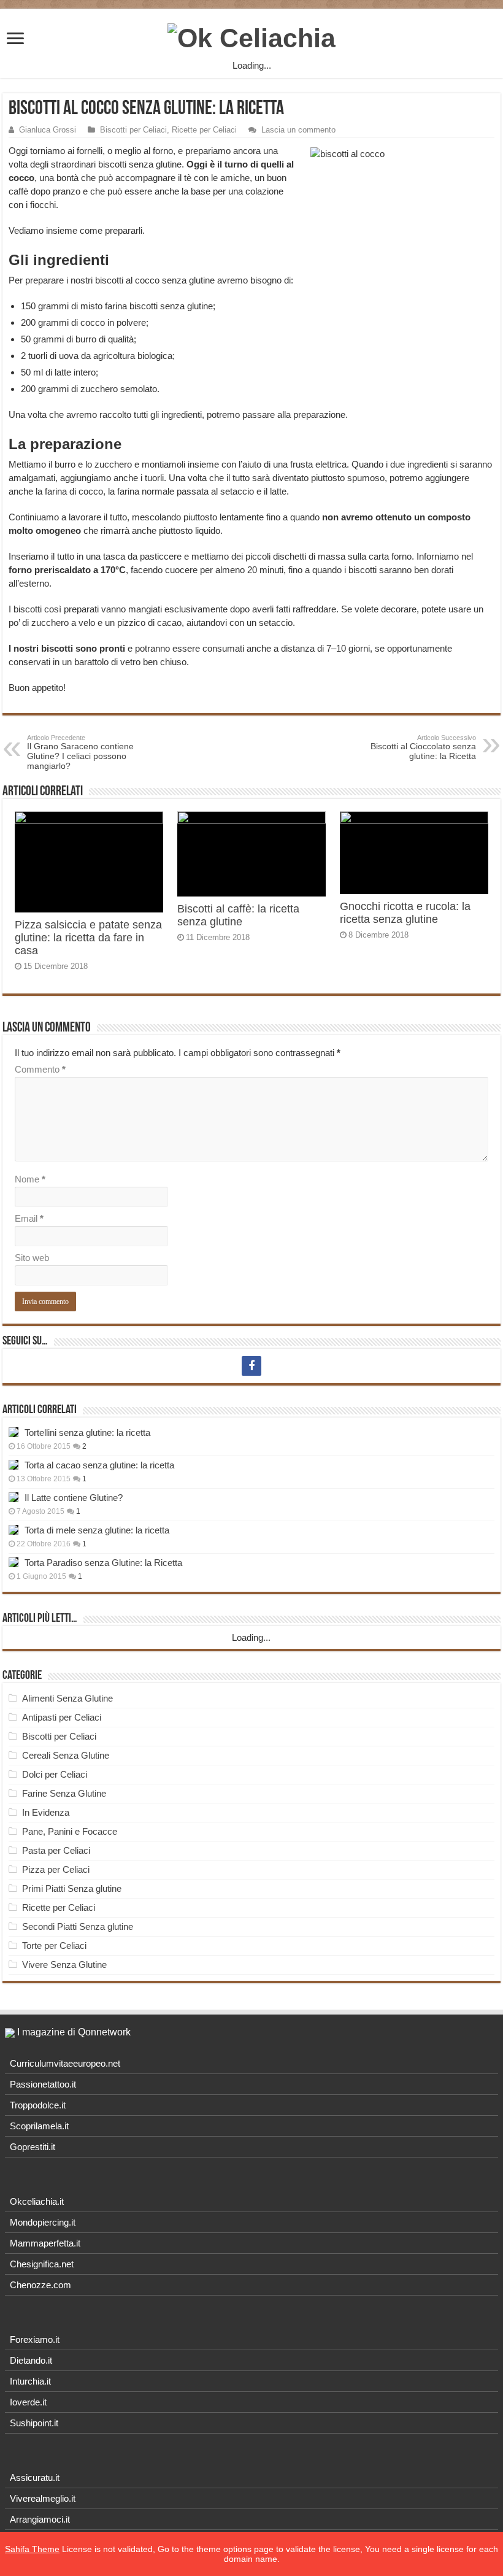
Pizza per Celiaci (56, 1869)
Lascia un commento (298, 130)
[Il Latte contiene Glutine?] (13, 1497)
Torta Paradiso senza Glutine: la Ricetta (103, 1563)
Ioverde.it (28, 2402)
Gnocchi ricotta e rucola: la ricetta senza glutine (405, 913)
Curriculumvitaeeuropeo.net (65, 2063)
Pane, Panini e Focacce (70, 1831)
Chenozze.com (40, 2285)
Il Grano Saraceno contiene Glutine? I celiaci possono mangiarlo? (80, 752)
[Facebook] (251, 1366)
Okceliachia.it (37, 2201)
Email (29, 1218)
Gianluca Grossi (48, 130)
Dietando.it (31, 2360)
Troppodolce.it (38, 2105)
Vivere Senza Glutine (64, 1965)
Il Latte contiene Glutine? (74, 1498)
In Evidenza (46, 1812)
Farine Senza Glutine (64, 1793)
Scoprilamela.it (39, 2126)
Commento (40, 1069)
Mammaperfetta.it (45, 2243)
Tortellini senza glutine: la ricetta (87, 1433)
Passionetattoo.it (43, 2084)
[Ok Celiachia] (251, 36)
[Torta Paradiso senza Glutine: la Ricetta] (13, 1562)
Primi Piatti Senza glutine (72, 1888)
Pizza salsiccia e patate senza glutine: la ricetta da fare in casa (88, 938)
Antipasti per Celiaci (62, 1717)
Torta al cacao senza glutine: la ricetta (99, 1465)
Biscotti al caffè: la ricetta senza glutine (238, 915)
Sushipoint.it (34, 2423)
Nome (30, 1179)
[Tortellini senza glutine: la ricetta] (13, 1432)
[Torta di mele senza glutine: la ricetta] (13, 1530)
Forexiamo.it (35, 2339)
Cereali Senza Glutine (66, 1755)
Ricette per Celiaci (204, 130)
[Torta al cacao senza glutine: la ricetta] (13, 1465)
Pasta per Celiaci (56, 1850)
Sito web (32, 1258)
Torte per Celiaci (54, 1945)
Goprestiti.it (33, 2147)
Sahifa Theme (32, 2549)
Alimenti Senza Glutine (67, 1698)
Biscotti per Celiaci (133, 130)
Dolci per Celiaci (55, 1774)
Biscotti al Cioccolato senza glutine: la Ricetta (423, 747)
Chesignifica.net (42, 2264)
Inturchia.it (30, 2381)
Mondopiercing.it (43, 2222)
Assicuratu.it (35, 2478)
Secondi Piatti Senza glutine (78, 1926)
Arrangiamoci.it (40, 2519)
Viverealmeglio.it (43, 2498)
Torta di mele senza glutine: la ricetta (97, 1530)
